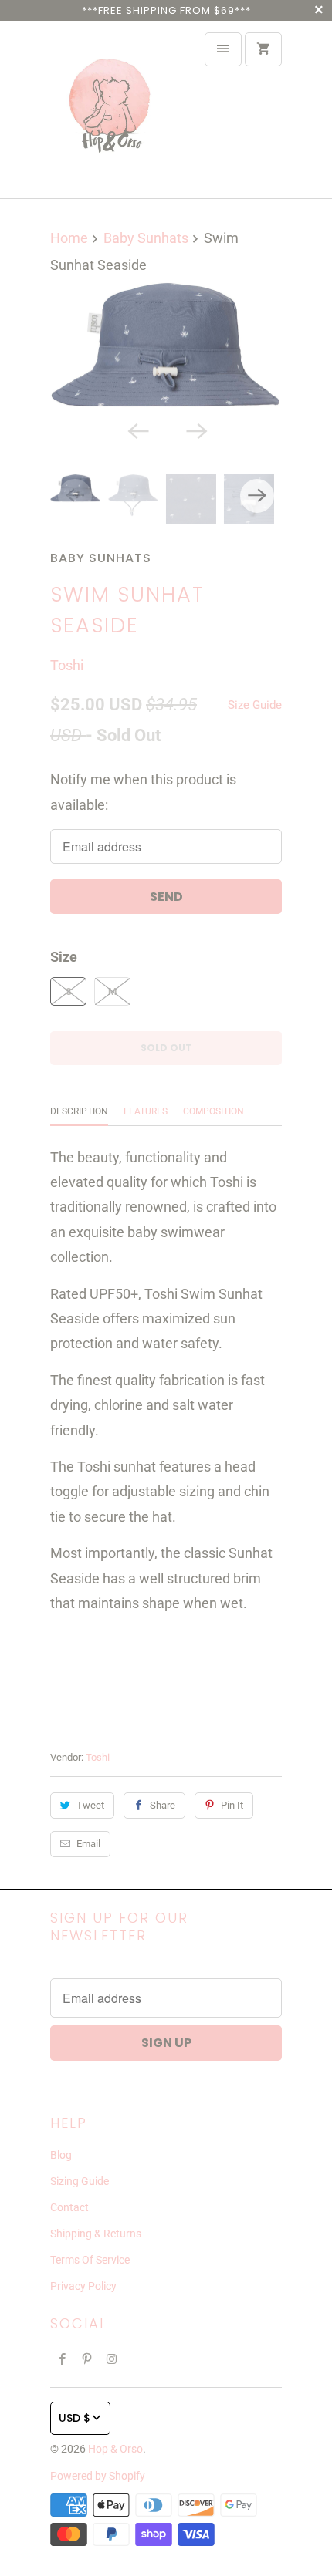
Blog (61, 2155)
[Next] (195, 430)
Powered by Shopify (98, 2476)
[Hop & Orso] (112, 110)
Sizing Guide (80, 2181)
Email (88, 1844)
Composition (213, 1111)
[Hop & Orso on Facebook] (63, 2359)
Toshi (67, 665)
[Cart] (263, 49)
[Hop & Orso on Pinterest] (87, 2359)
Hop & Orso (115, 2449)
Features (146, 1111)
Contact (69, 2207)
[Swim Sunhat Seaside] (166, 347)
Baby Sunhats (101, 558)
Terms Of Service (90, 2260)
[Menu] (223, 49)
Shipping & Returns (96, 2234)
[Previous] (137, 430)
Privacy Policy (83, 2286)
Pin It (232, 1805)
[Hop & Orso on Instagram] (112, 2359)
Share (163, 1805)
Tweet (90, 1805)
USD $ (75, 2418)
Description (79, 1111)
